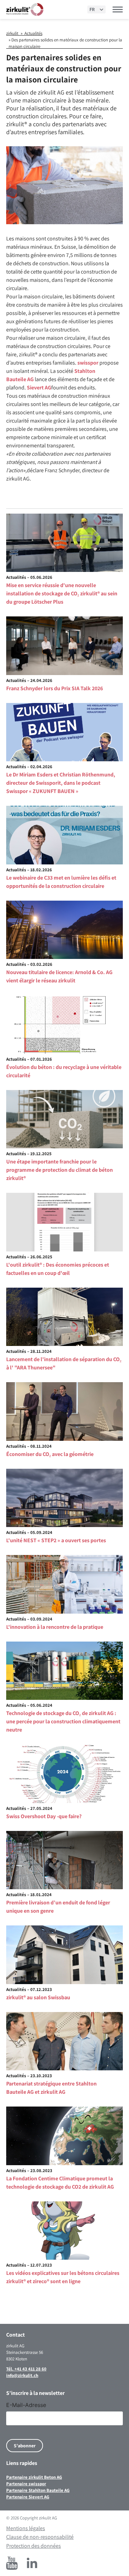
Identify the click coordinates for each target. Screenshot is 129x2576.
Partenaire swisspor (26, 2484)
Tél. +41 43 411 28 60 (26, 2369)
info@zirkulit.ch (22, 2375)
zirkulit (12, 33)
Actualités (33, 33)
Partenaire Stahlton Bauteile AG (38, 2490)
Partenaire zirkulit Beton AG (34, 2477)
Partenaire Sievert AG (28, 2497)
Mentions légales (26, 2528)
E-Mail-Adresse (26, 2405)
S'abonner (25, 2446)
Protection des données (34, 2546)
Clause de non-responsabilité (40, 2537)
